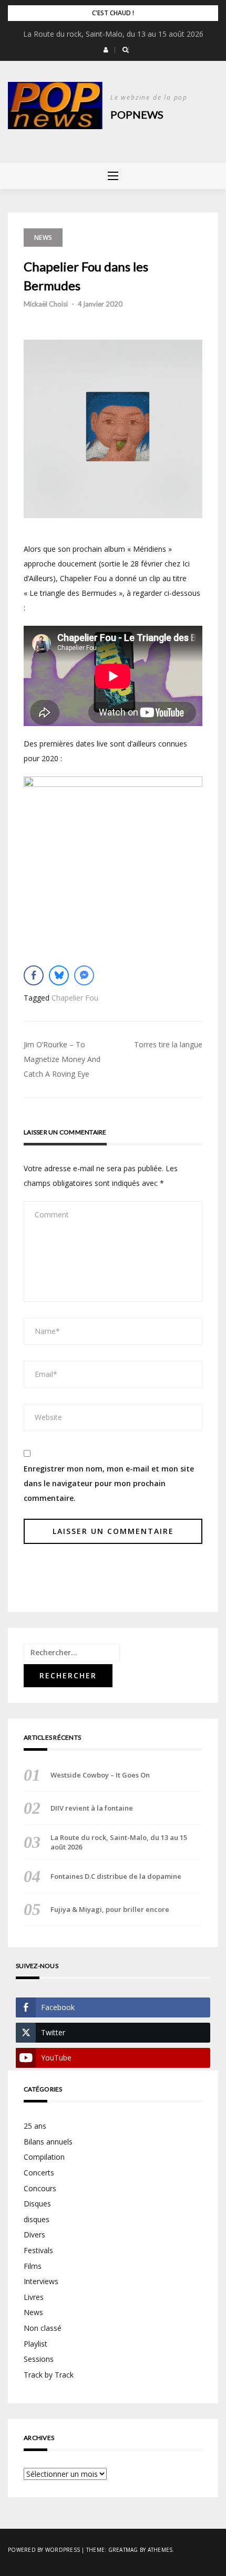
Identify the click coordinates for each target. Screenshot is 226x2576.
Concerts (39, 2173)
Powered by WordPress (44, 2550)
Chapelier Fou (75, 998)
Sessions (39, 2359)
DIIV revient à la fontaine (113, 34)
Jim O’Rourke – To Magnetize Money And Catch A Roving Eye (62, 1059)
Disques (37, 2204)
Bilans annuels (48, 2142)
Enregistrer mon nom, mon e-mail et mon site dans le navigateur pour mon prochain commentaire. (109, 1483)
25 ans (35, 2126)
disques (37, 2219)
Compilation (44, 2157)
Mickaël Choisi (46, 304)
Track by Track (49, 2375)
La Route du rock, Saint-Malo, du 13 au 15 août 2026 (119, 1842)
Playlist (35, 2344)
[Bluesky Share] (59, 975)
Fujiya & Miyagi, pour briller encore (110, 1909)
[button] (106, 50)
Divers (34, 2235)
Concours (40, 2188)
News (43, 238)
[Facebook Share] (34, 975)
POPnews (137, 114)
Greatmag (123, 2550)
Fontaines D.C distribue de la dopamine (116, 1876)
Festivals (38, 2250)
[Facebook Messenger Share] (84, 975)
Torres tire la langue (168, 1044)
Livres (34, 2297)
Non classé (43, 2328)
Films (33, 2266)
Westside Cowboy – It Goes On (100, 1775)
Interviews (41, 2281)
